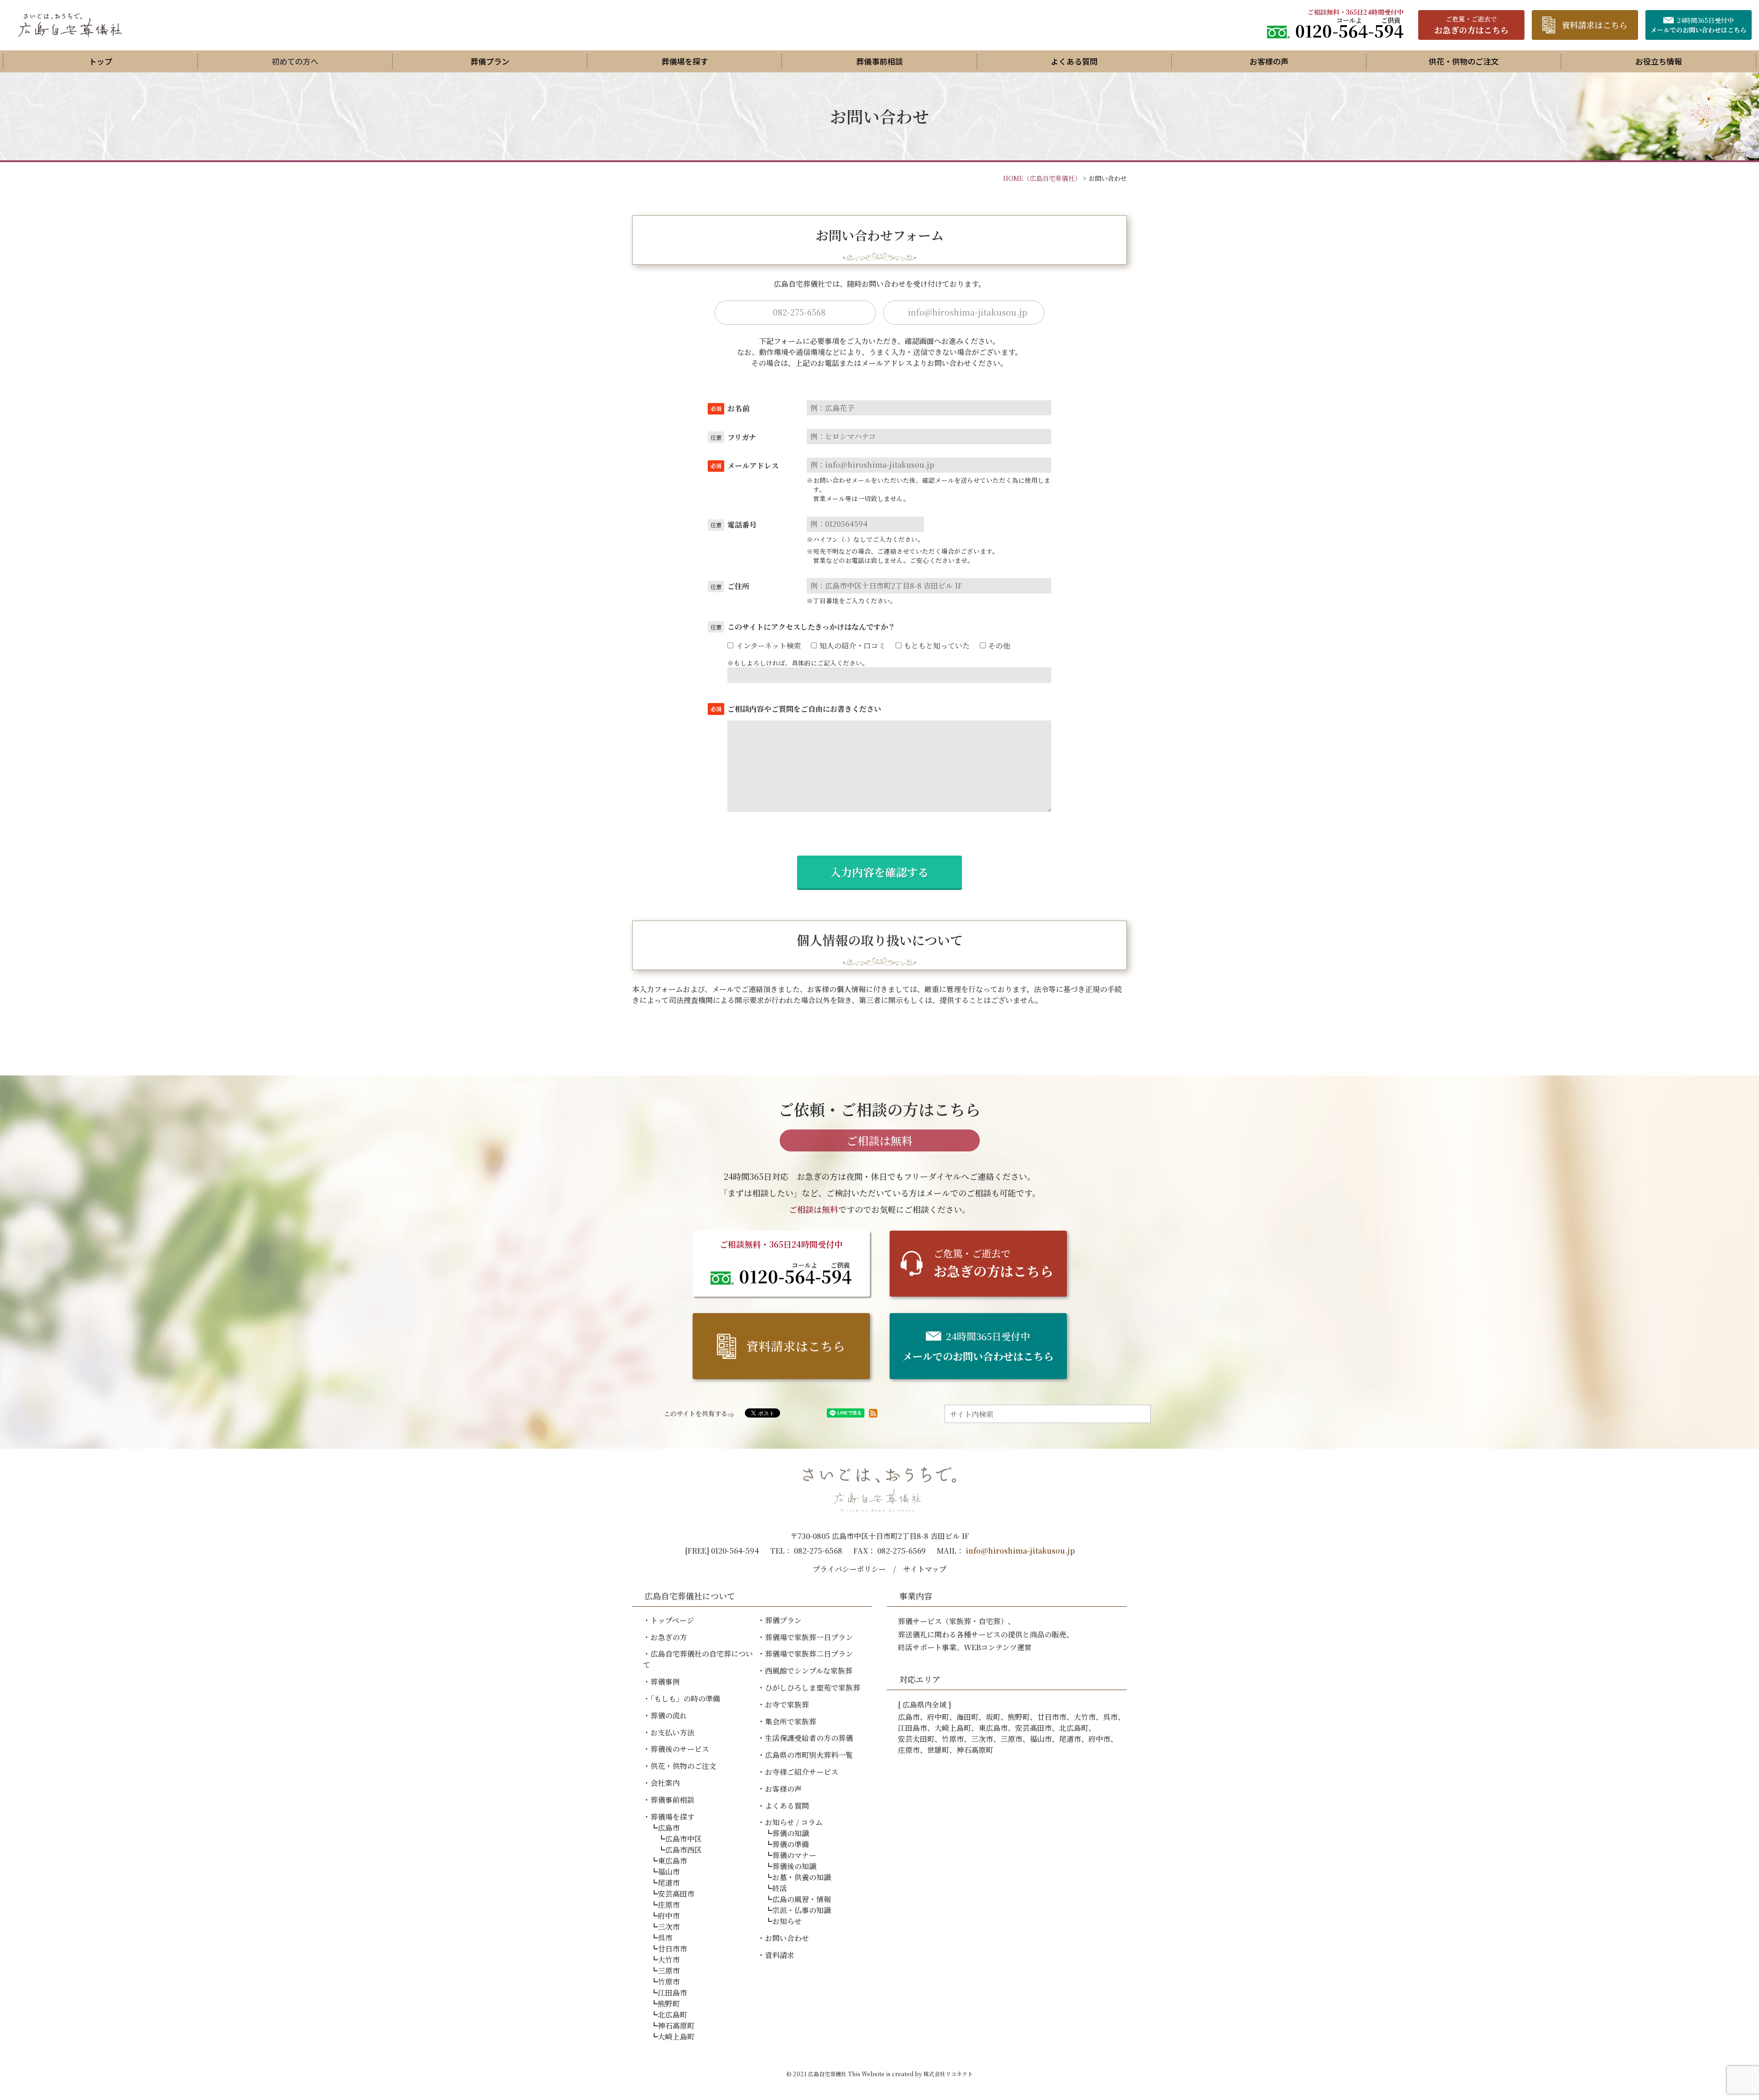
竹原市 (669, 1982)
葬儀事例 (665, 1682)
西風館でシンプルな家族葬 (809, 1671)
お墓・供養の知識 (802, 1877)
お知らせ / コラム (794, 1822)
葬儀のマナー (794, 1855)
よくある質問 (1074, 61)
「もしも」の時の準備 (685, 1699)
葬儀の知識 (791, 1833)
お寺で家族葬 (787, 1705)
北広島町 (672, 2015)
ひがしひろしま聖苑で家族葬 (813, 1688)
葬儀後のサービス (680, 1749)
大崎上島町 (676, 2037)
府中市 (669, 1916)
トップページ (672, 1620)
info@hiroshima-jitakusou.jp (1020, 1551)
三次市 (669, 1927)
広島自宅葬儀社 (827, 2074)
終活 (780, 1888)
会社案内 (665, 1783)
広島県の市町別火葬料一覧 (809, 1755)
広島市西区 (683, 1850)
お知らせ (787, 1921)
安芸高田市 (676, 1894)
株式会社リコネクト (948, 2074)
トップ (101, 61)
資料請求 (780, 1955)
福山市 (669, 1872)
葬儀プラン (490, 61)
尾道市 (669, 1883)
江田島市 (672, 1993)
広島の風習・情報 (802, 1899)
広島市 (669, 1828)
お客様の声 (1269, 61)
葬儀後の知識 (794, 1866)
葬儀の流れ (669, 1715)
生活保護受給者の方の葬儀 (809, 1738)
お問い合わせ (787, 1938)
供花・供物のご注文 (1464, 61)
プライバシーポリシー (849, 1569)
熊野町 (669, 2004)
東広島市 (672, 1861)
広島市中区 (683, 1839)
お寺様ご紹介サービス (802, 1772)
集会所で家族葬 (791, 1721)
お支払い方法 (672, 1732)
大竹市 (669, 1960)
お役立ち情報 (1659, 61)
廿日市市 (672, 1949)
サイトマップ (925, 1569)
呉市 (665, 1938)
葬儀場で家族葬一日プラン (809, 1637)
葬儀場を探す (685, 61)
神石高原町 (676, 2026)
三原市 (669, 1971)
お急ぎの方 (669, 1637)
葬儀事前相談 (879, 61)
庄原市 (669, 1905)
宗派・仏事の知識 (802, 1910)
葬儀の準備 (791, 1844)
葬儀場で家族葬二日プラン (809, 1654)
